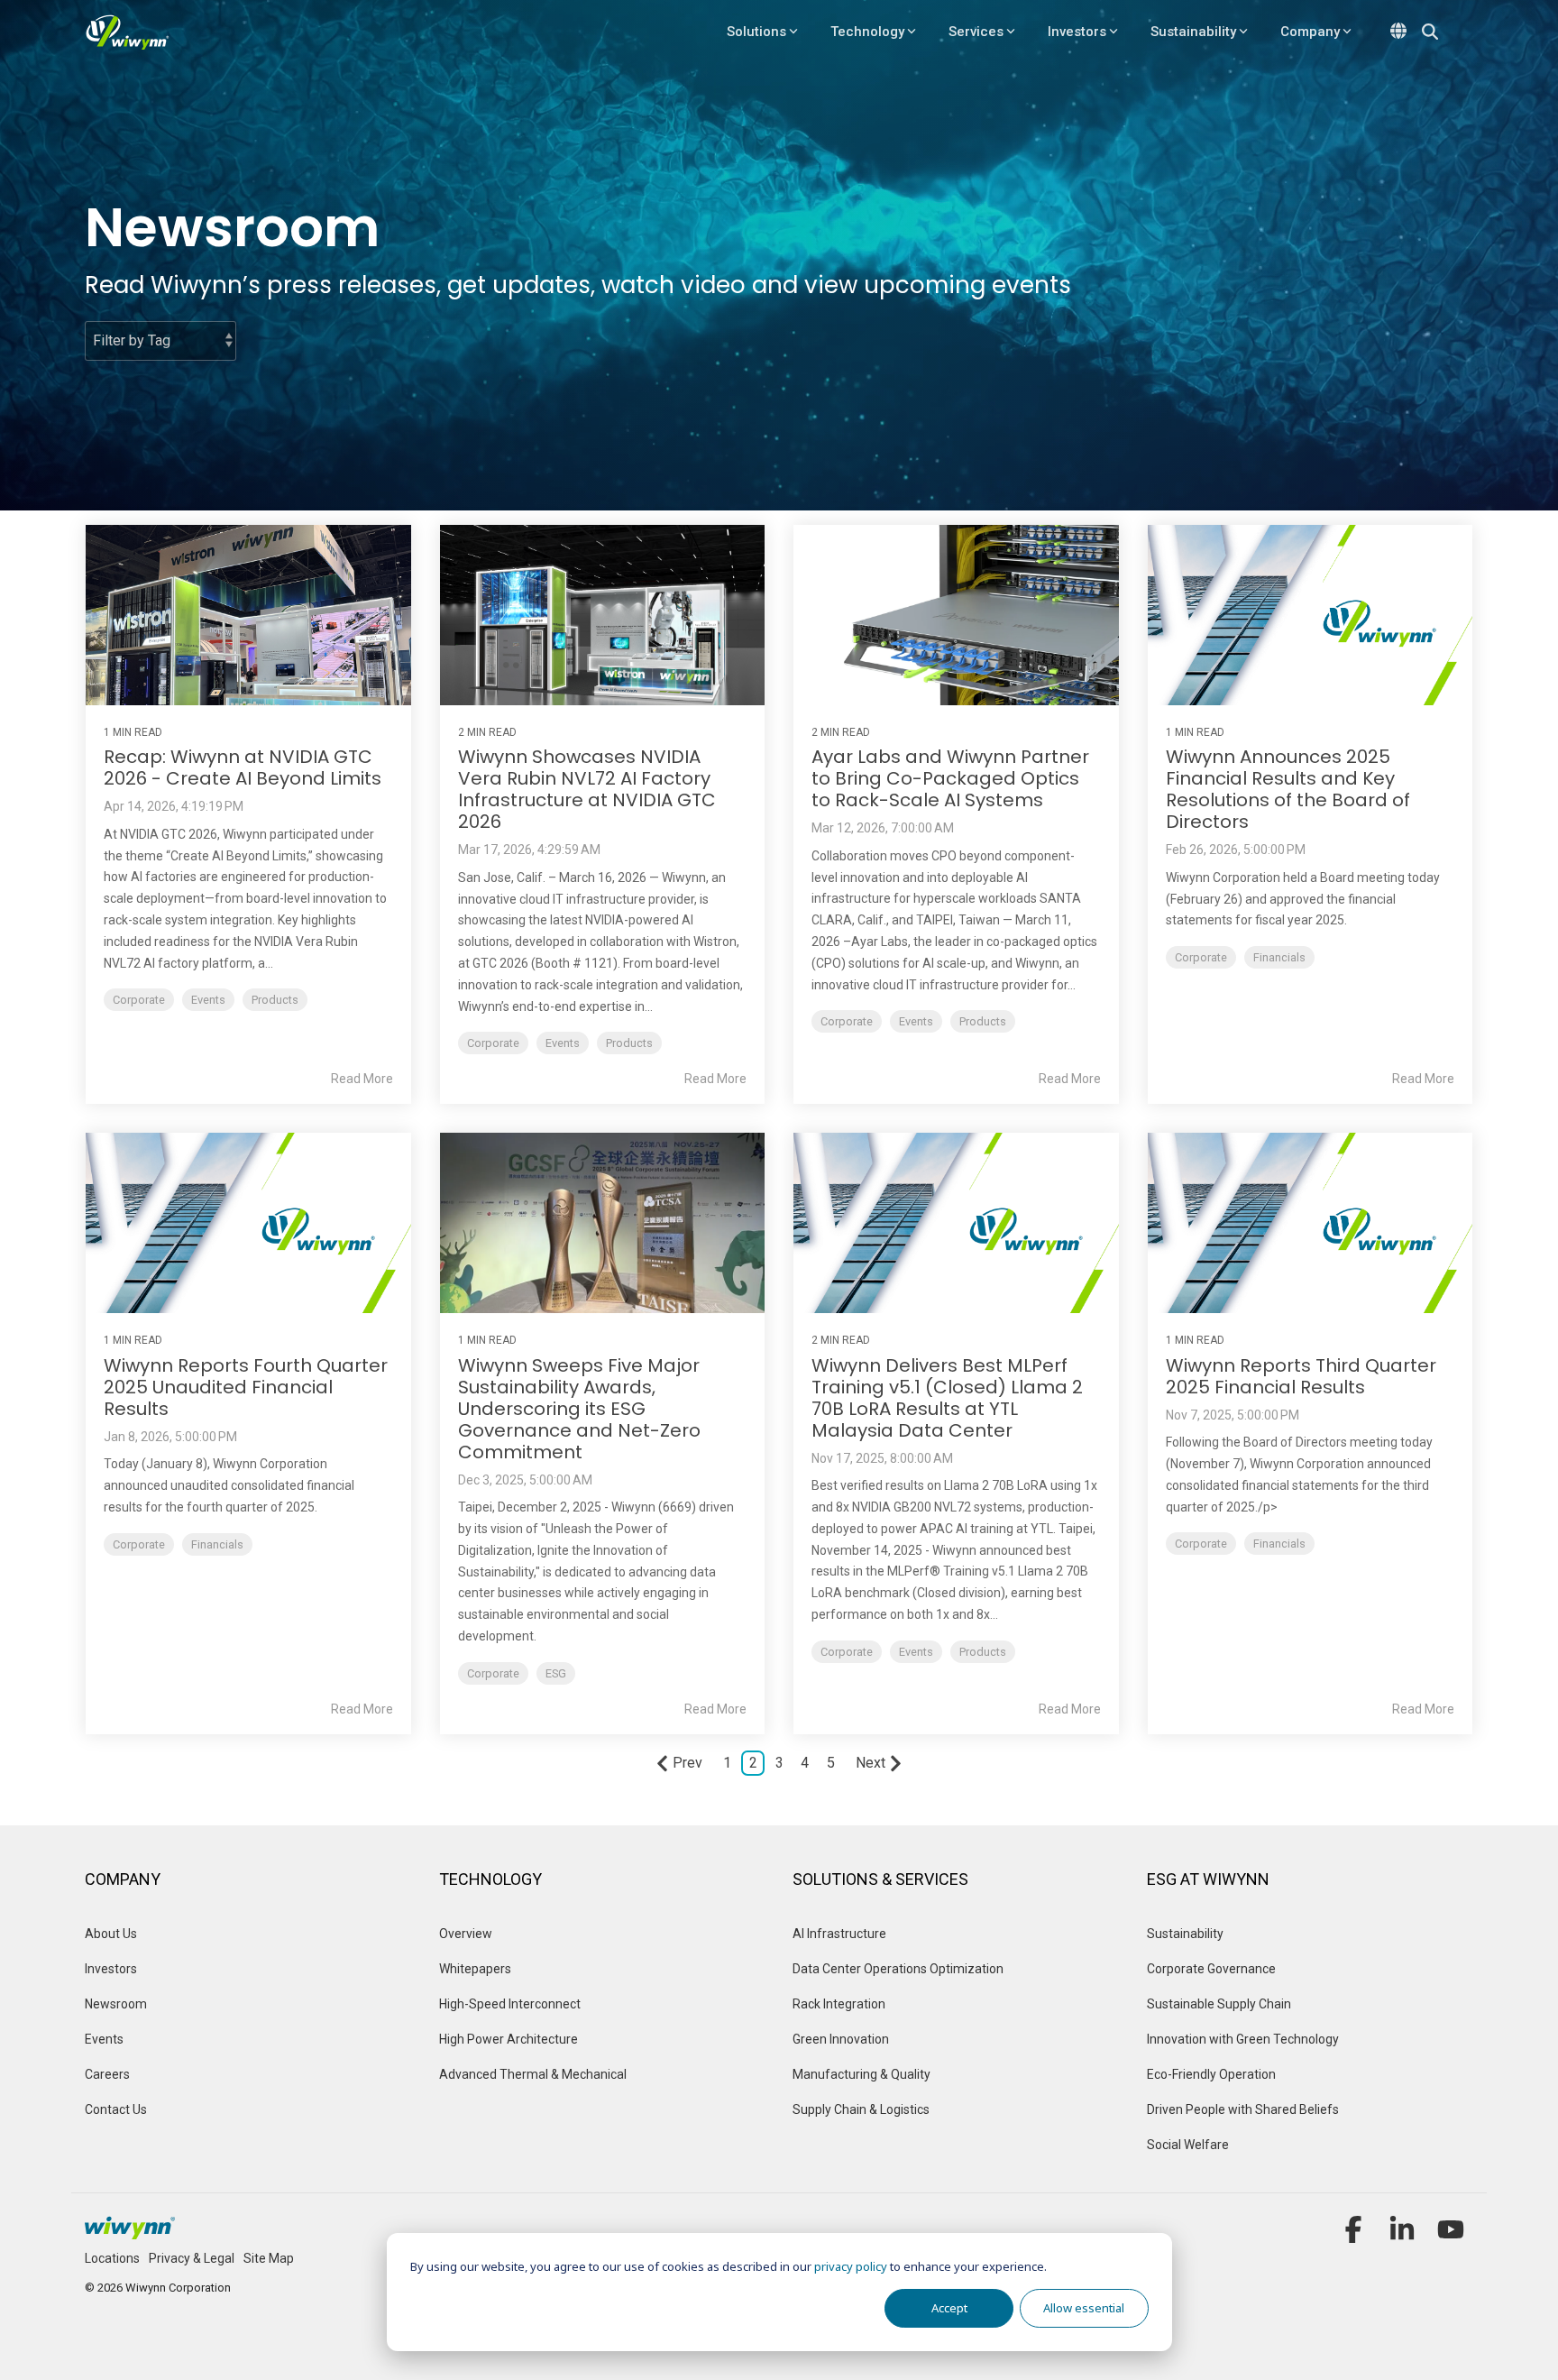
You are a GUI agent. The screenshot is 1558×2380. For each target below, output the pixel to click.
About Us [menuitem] (111, 1934)
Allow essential (1084, 2308)
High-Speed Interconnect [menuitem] (510, 2004)
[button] (1355, 2236)
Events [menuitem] (105, 2039)
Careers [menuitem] (107, 2074)
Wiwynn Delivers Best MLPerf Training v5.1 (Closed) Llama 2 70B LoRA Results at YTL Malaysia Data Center (947, 1398)
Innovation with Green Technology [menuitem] (1243, 2039)
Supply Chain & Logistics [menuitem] (861, 2109)
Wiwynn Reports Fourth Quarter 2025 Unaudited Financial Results (246, 1387)
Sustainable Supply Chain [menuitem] (1219, 2004)
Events (208, 1000)
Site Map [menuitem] (269, 2258)
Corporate (139, 1000)
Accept (949, 2308)
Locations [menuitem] (112, 2258)
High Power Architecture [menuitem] (509, 2039)
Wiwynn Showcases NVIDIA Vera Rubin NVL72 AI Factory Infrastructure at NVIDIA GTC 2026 (587, 789)
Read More (362, 1079)
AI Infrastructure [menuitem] (839, 1934)
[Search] (1430, 32)
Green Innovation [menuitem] (841, 2039)
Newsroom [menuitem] (116, 2004)
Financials (1279, 957)
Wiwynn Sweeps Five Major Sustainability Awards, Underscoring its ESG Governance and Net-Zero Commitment (579, 1409)
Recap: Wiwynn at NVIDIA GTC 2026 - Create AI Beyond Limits (243, 767)
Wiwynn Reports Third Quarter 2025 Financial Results (1301, 1376)
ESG (556, 1673)
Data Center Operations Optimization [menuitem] (898, 1969)
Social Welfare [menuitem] (1188, 2145)
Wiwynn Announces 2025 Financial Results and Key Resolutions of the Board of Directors (1288, 789)
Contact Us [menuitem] (116, 2109)
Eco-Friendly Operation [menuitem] (1211, 2074)
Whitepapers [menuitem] (475, 1969)
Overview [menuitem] (467, 1934)
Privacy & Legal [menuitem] (192, 2258)
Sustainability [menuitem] (1185, 1934)
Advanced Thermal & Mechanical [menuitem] (533, 2074)
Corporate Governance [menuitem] (1211, 1969)
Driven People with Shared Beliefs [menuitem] (1243, 2109)
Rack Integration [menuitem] (839, 2004)
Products (275, 1000)
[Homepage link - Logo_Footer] (130, 2230)
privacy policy (851, 2266)
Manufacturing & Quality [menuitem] (861, 2074)
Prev (687, 1763)
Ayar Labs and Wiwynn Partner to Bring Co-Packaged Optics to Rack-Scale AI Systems (950, 778)
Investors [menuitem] (111, 1969)
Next (871, 1763)
